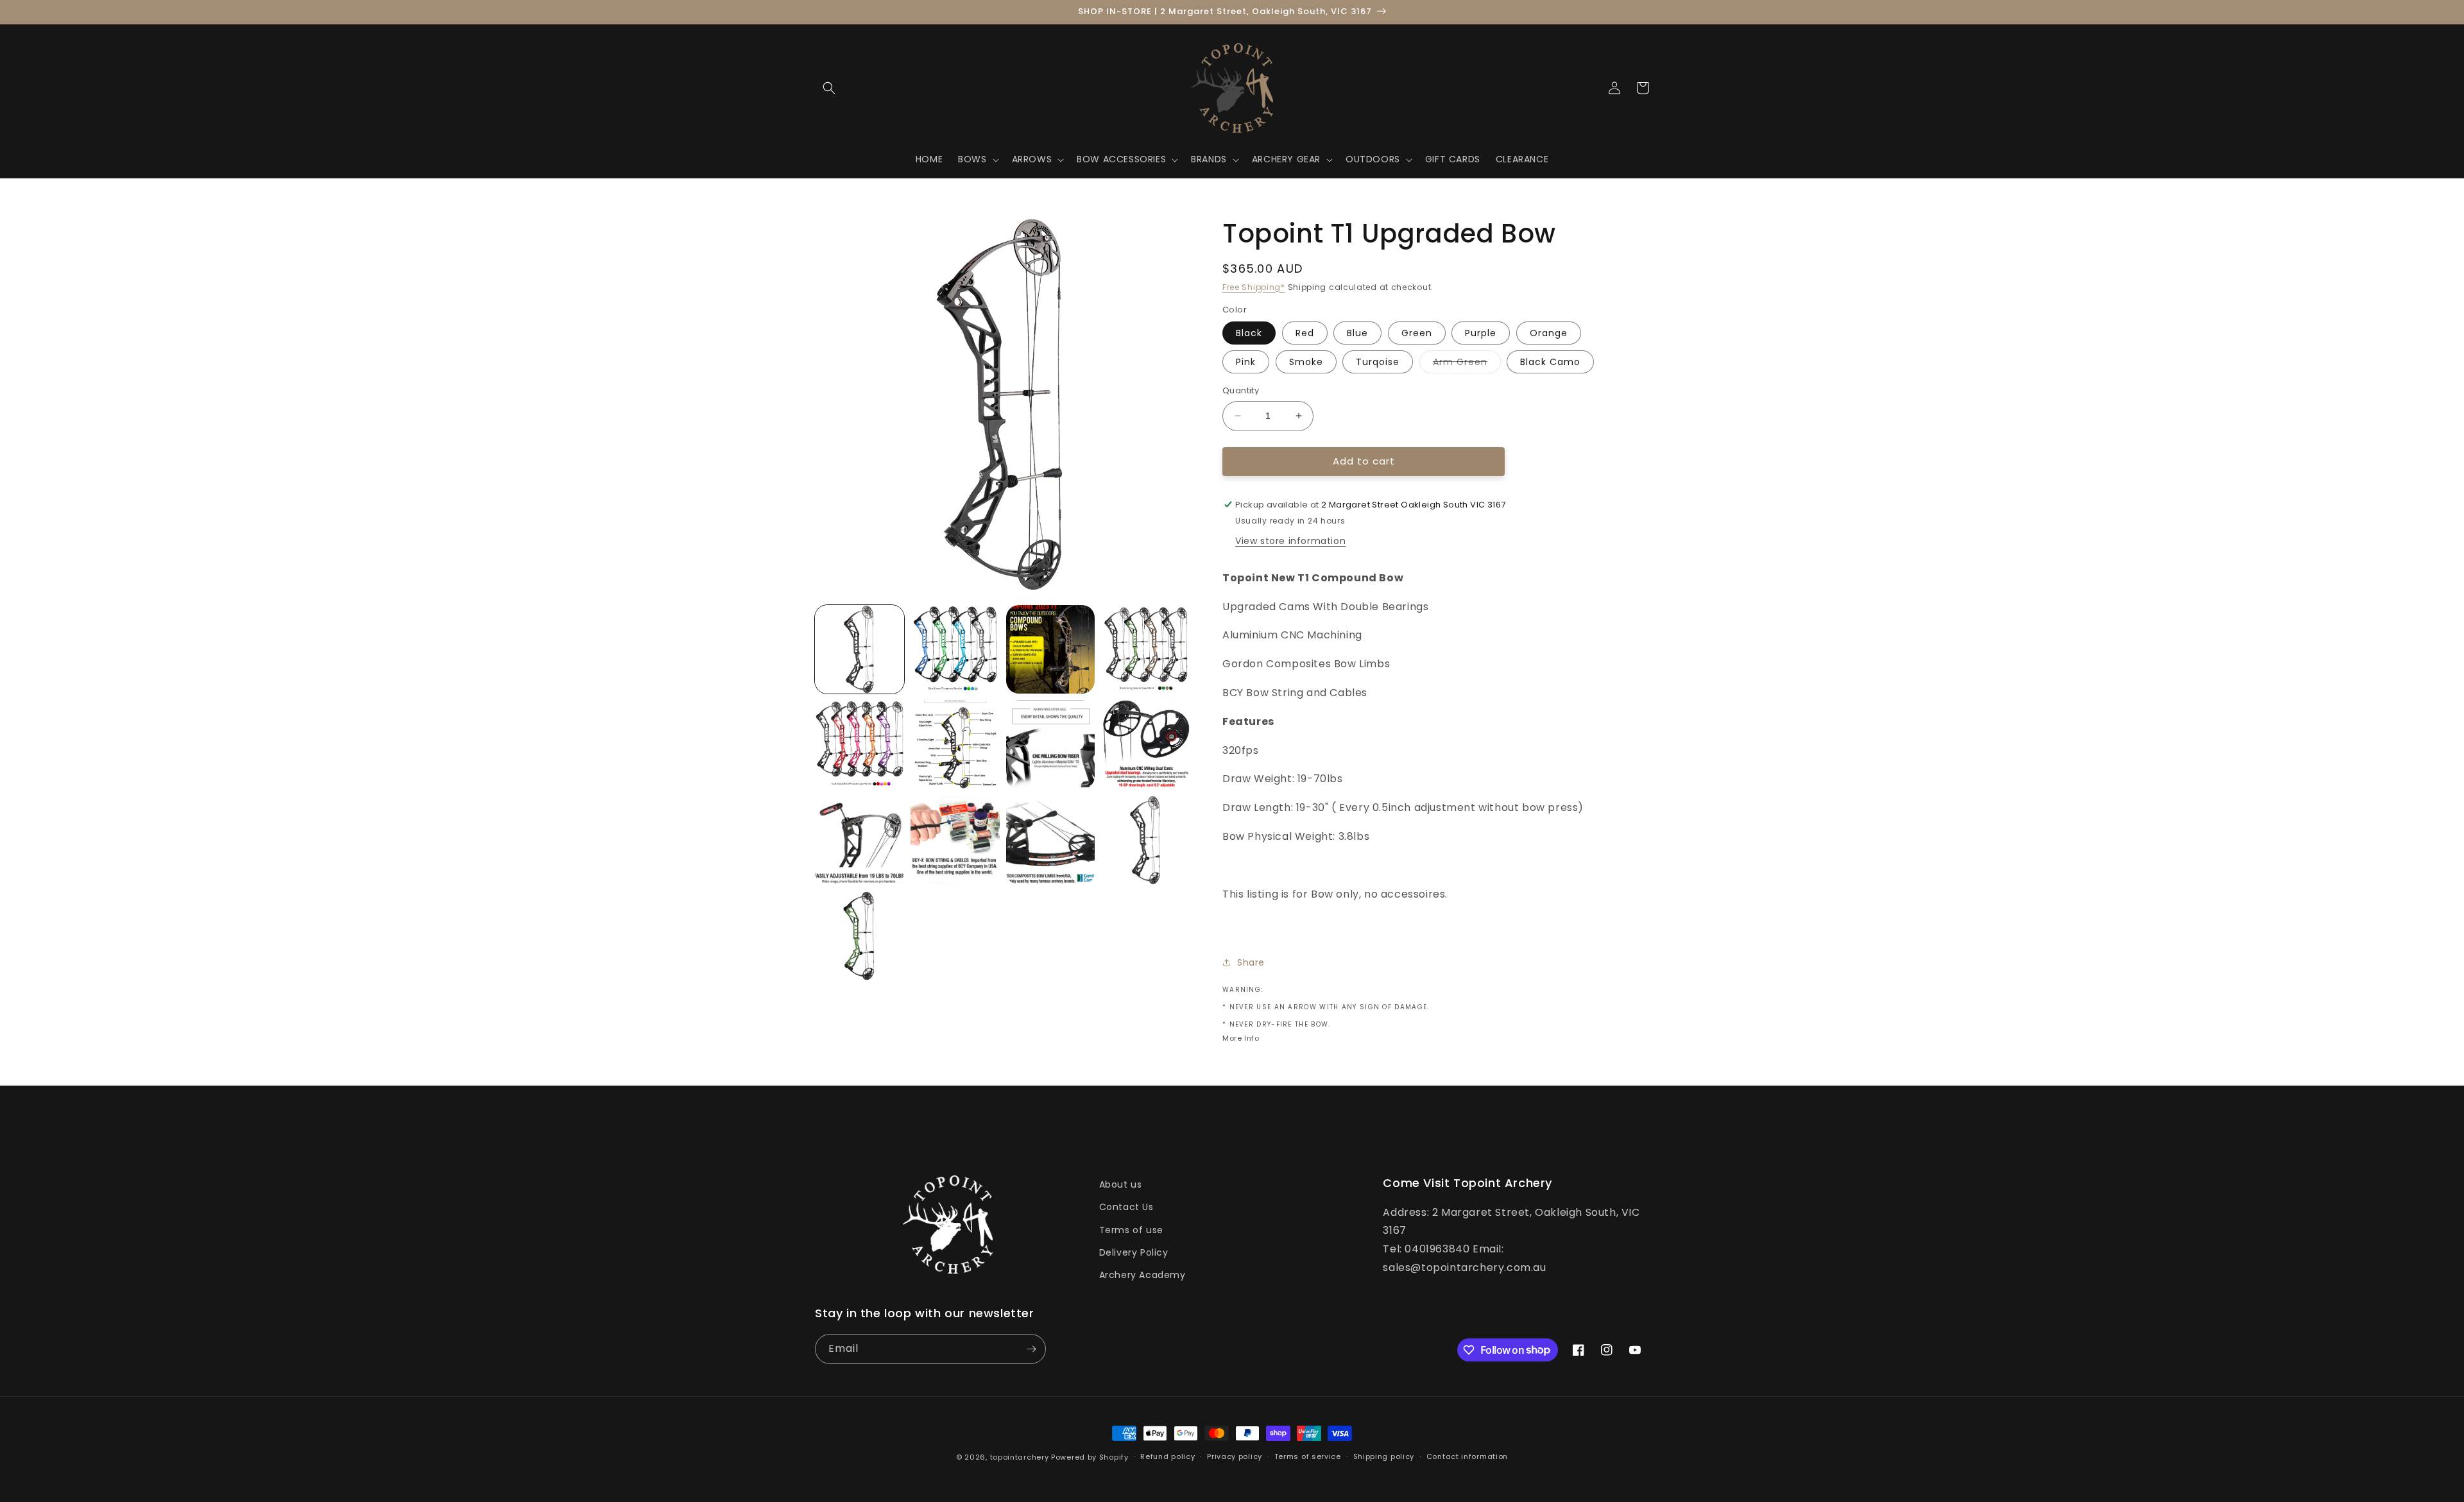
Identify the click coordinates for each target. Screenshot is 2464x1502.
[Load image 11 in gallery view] (955, 840)
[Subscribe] (1031, 1349)
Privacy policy (1235, 1456)
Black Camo (1550, 362)
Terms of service (1308, 1456)
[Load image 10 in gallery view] (860, 840)
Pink (1246, 362)
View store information (1290, 541)
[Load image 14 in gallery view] (1146, 840)
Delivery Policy (1134, 1252)
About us (1121, 1184)
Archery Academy (1142, 1275)
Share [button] (1251, 962)
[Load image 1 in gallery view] (860, 650)
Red (1305, 333)
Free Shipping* (1254, 287)
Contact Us (1126, 1207)
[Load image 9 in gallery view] (1146, 745)
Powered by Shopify (1090, 1457)
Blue (1357, 333)
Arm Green (1467, 364)
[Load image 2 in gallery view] (955, 650)
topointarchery (1020, 1457)
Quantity (1241, 390)
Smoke (1306, 362)
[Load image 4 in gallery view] (1146, 650)
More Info (1241, 1038)
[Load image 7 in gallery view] (955, 745)
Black (1249, 333)
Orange (1549, 333)
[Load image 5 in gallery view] (860, 745)
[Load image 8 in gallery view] (1051, 745)
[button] (829, 88)
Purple (1481, 333)
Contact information (1467, 1456)
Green (1417, 333)
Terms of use (1131, 1230)
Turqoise (1378, 362)
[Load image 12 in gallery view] (1051, 840)
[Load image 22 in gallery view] (860, 936)
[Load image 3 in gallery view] (1051, 650)
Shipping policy (1384, 1456)
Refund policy (1168, 1456)
